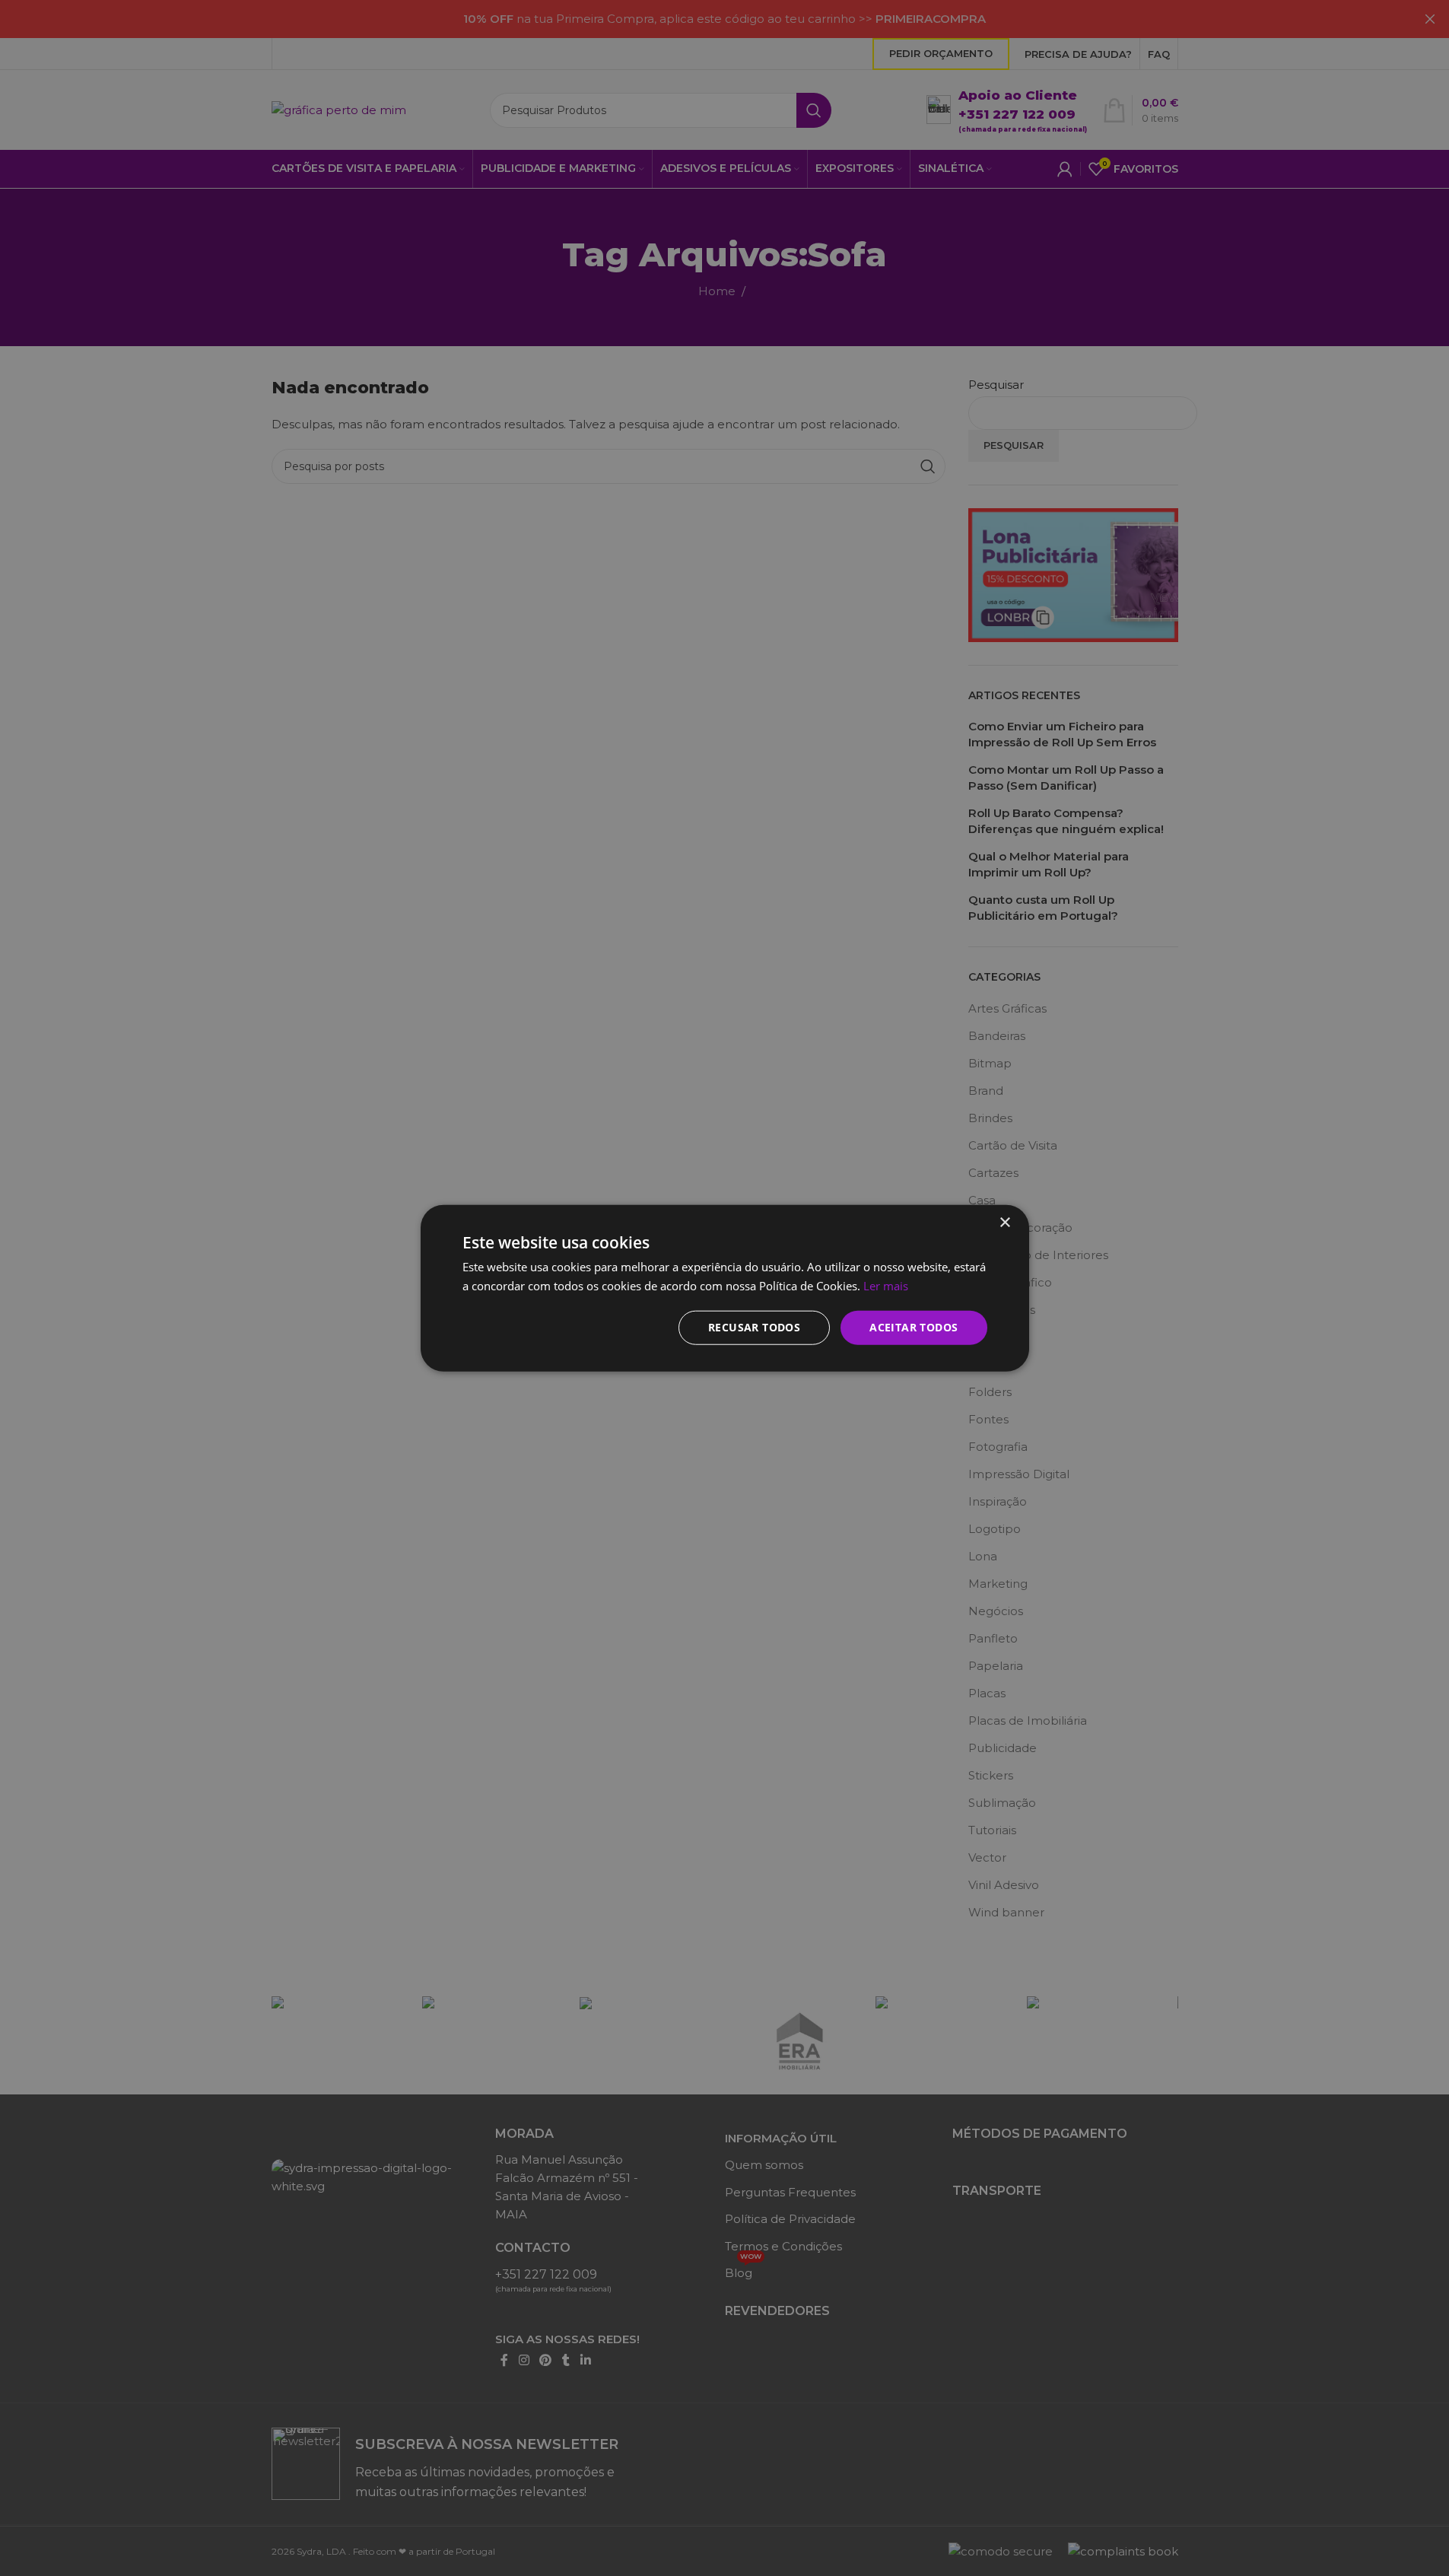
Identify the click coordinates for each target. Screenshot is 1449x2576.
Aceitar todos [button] (914, 1327)
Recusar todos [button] (754, 1327)
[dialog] (724, 1288)
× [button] (1004, 1223)
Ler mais (886, 1286)
